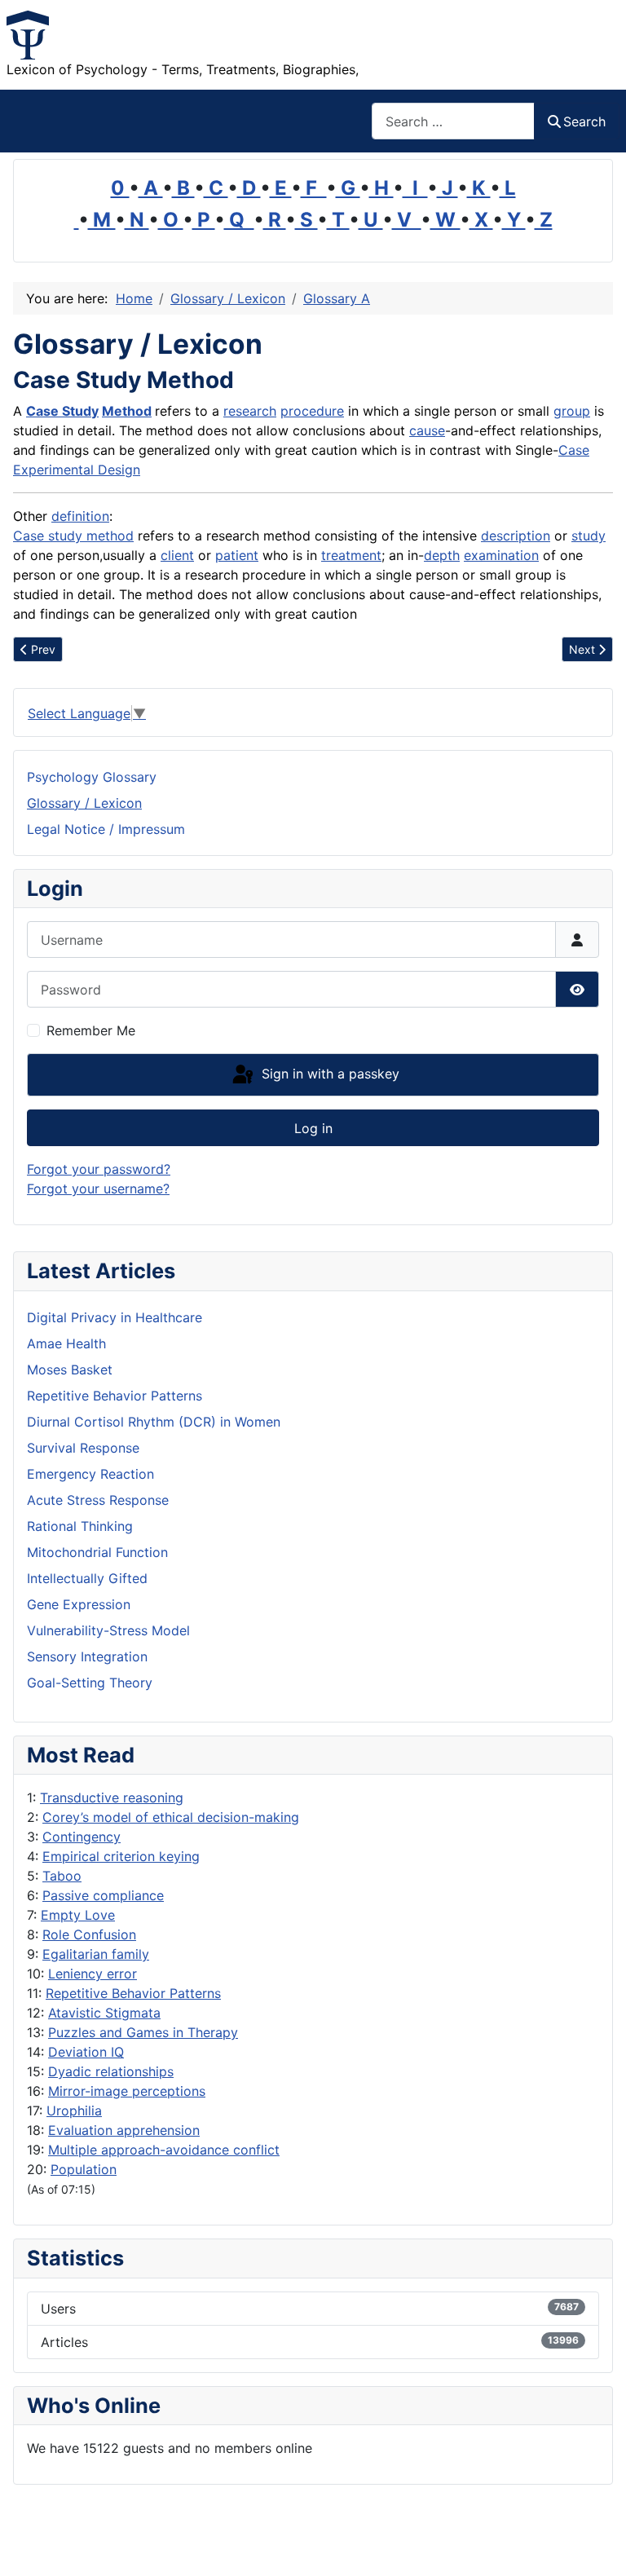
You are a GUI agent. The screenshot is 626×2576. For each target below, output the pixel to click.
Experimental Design (77, 470)
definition (80, 516)
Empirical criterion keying (121, 1856)
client (177, 555)
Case (574, 450)
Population (84, 2169)
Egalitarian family (96, 1954)
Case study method (73, 536)
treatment (351, 555)
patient (237, 555)
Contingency (82, 1837)
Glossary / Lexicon (84, 803)
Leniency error (93, 1974)
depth (442, 555)
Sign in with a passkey (328, 1074)
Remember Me (91, 1030)
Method (127, 411)
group (572, 411)
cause (427, 430)
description (516, 536)
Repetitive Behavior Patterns (133, 1993)
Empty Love (78, 1915)
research (250, 411)
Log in (313, 1128)
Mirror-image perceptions (127, 2091)
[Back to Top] (597, 2546)
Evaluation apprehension (124, 2130)
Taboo (62, 1876)
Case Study (62, 411)
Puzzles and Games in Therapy (143, 2032)
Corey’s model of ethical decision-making (171, 1817)
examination (501, 555)
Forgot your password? (99, 1169)
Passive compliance (103, 1895)
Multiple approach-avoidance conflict (164, 2150)
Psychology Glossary (92, 777)
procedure (312, 411)
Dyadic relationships (111, 2071)
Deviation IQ (86, 2052)
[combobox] (453, 121)
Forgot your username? (98, 1189)
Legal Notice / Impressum (106, 829)
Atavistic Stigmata (104, 2013)
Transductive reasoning (112, 1797)
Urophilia (74, 2111)
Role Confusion (89, 1934)
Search (584, 121)
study (589, 536)
